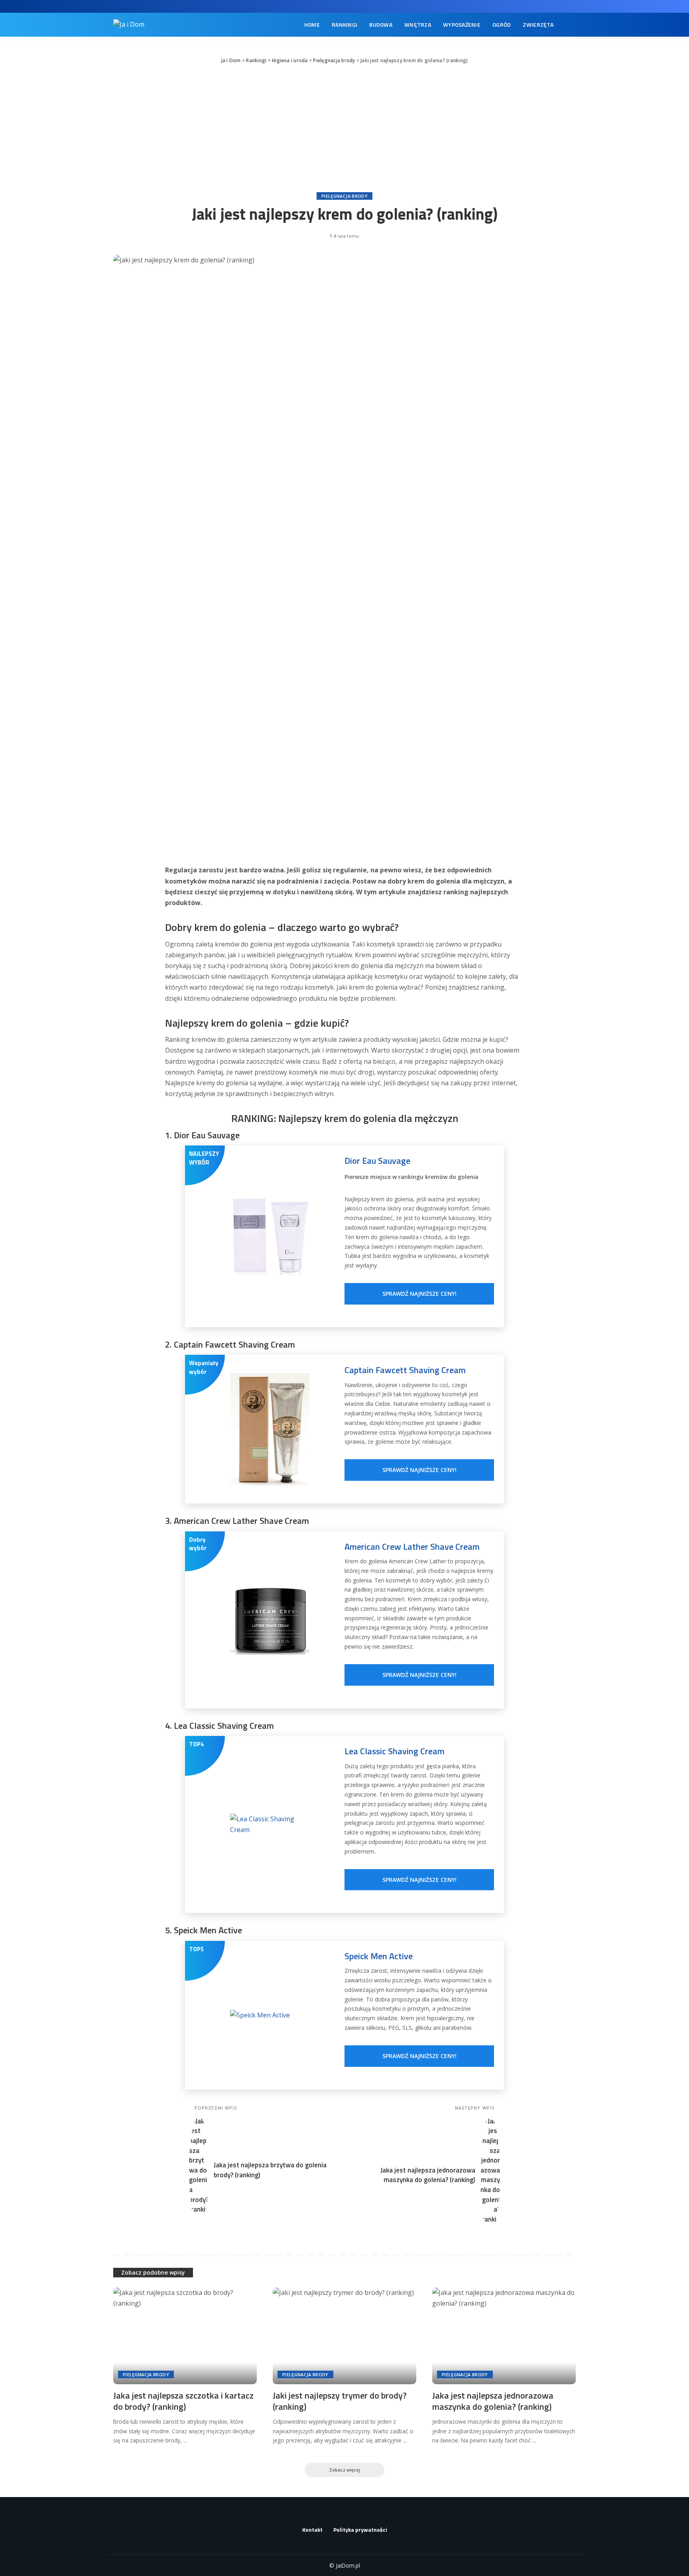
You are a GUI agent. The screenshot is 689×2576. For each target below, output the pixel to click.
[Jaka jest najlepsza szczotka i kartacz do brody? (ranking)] (185, 2336)
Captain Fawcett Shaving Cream (405, 1370)
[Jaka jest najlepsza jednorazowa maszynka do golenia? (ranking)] (504, 2336)
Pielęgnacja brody (344, 196)
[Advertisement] (344, 128)
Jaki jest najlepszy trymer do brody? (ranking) (340, 2401)
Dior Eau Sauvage (377, 1161)
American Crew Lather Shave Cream (412, 1547)
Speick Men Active (379, 1956)
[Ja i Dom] (129, 25)
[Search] (571, 25)
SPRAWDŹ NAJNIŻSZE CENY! (419, 1294)
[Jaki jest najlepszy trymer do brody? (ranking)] (344, 2336)
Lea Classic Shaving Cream (395, 1751)
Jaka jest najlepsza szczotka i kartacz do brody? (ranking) (183, 2401)
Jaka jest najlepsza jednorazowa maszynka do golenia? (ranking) (493, 2401)
